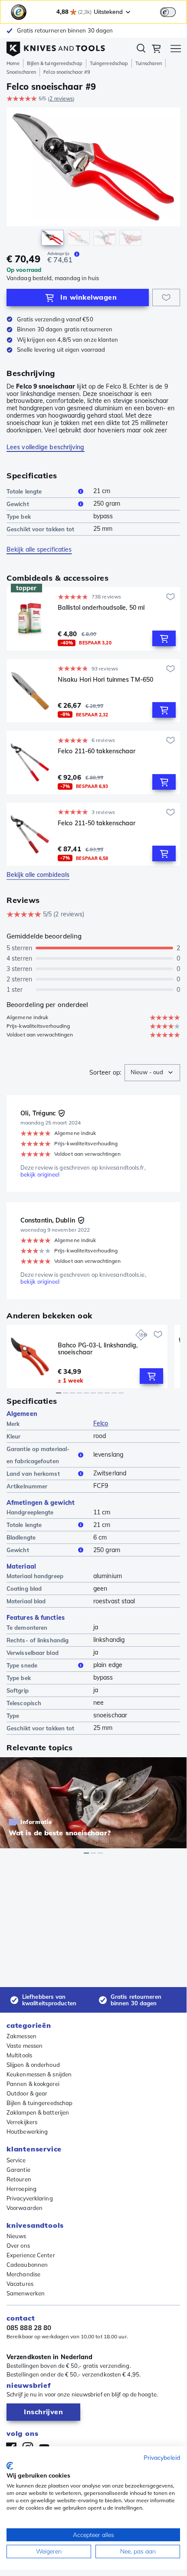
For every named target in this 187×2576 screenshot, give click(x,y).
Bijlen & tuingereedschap (54, 63)
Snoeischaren (21, 72)
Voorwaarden (25, 2208)
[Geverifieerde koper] (62, 1113)
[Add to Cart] (164, 638)
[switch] (168, 12)
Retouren (19, 2179)
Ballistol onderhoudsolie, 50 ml (101, 608)
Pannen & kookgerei (33, 2084)
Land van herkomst (33, 1474)
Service (16, 2160)
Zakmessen (21, 2036)
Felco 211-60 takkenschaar (97, 751)
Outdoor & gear (27, 2093)
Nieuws (16, 2236)
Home (13, 63)
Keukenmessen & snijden (39, 2074)
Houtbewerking (27, 2131)
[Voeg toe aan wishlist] (166, 297)
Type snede (22, 1665)
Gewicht (18, 504)
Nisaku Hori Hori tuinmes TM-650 (105, 680)
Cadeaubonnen (27, 2265)
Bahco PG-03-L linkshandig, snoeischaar (98, 1349)
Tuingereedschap (109, 63)
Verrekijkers (22, 2122)
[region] (93, 179)
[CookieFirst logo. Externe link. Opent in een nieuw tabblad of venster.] (10, 2466)
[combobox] (152, 1073)
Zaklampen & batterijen (38, 2112)
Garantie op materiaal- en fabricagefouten (38, 1455)
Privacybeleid (162, 2457)
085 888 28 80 (29, 2328)
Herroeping (21, 2189)
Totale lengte (24, 491)
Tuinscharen (149, 63)
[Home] (56, 47)
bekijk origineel (40, 1175)
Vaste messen (25, 2046)
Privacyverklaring (30, 2198)
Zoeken (141, 50)
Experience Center (31, 2255)
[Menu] (176, 50)
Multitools (19, 2055)
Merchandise (23, 2274)
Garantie (18, 2170)
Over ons (18, 2246)
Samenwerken (26, 2293)
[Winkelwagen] (156, 50)
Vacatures (20, 2284)
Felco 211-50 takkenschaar (97, 823)
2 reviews (61, 99)
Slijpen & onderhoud (33, 2065)
